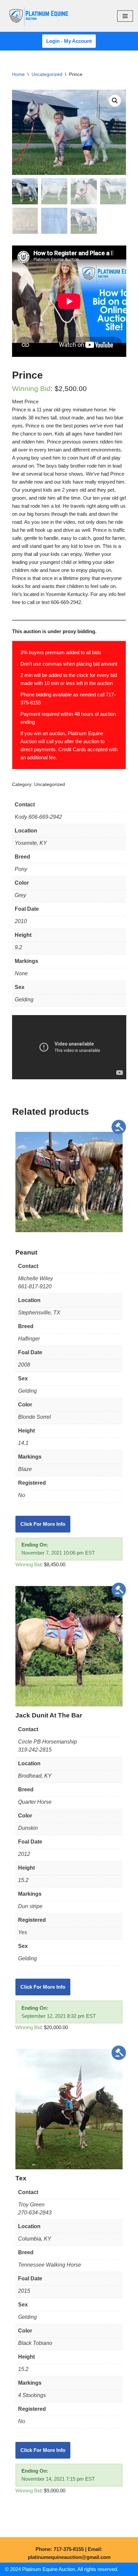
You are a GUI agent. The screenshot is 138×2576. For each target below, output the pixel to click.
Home (18, 74)
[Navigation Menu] (125, 16)
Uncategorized (47, 74)
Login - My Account (69, 41)
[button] (115, 101)
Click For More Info (43, 1524)
